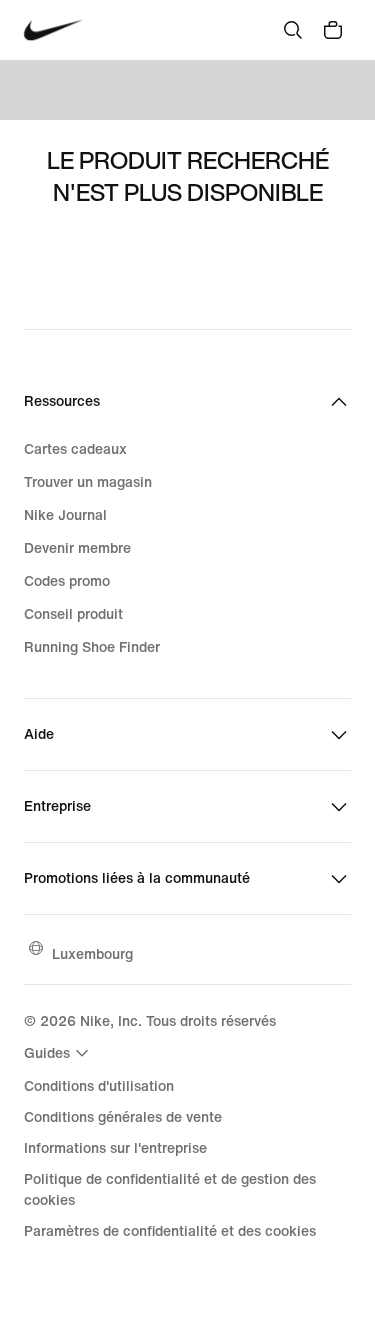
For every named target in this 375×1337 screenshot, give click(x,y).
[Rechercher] (293, 30)
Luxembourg (92, 953)
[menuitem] (59, 1053)
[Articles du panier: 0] (333, 30)
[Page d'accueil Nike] (53, 30)
